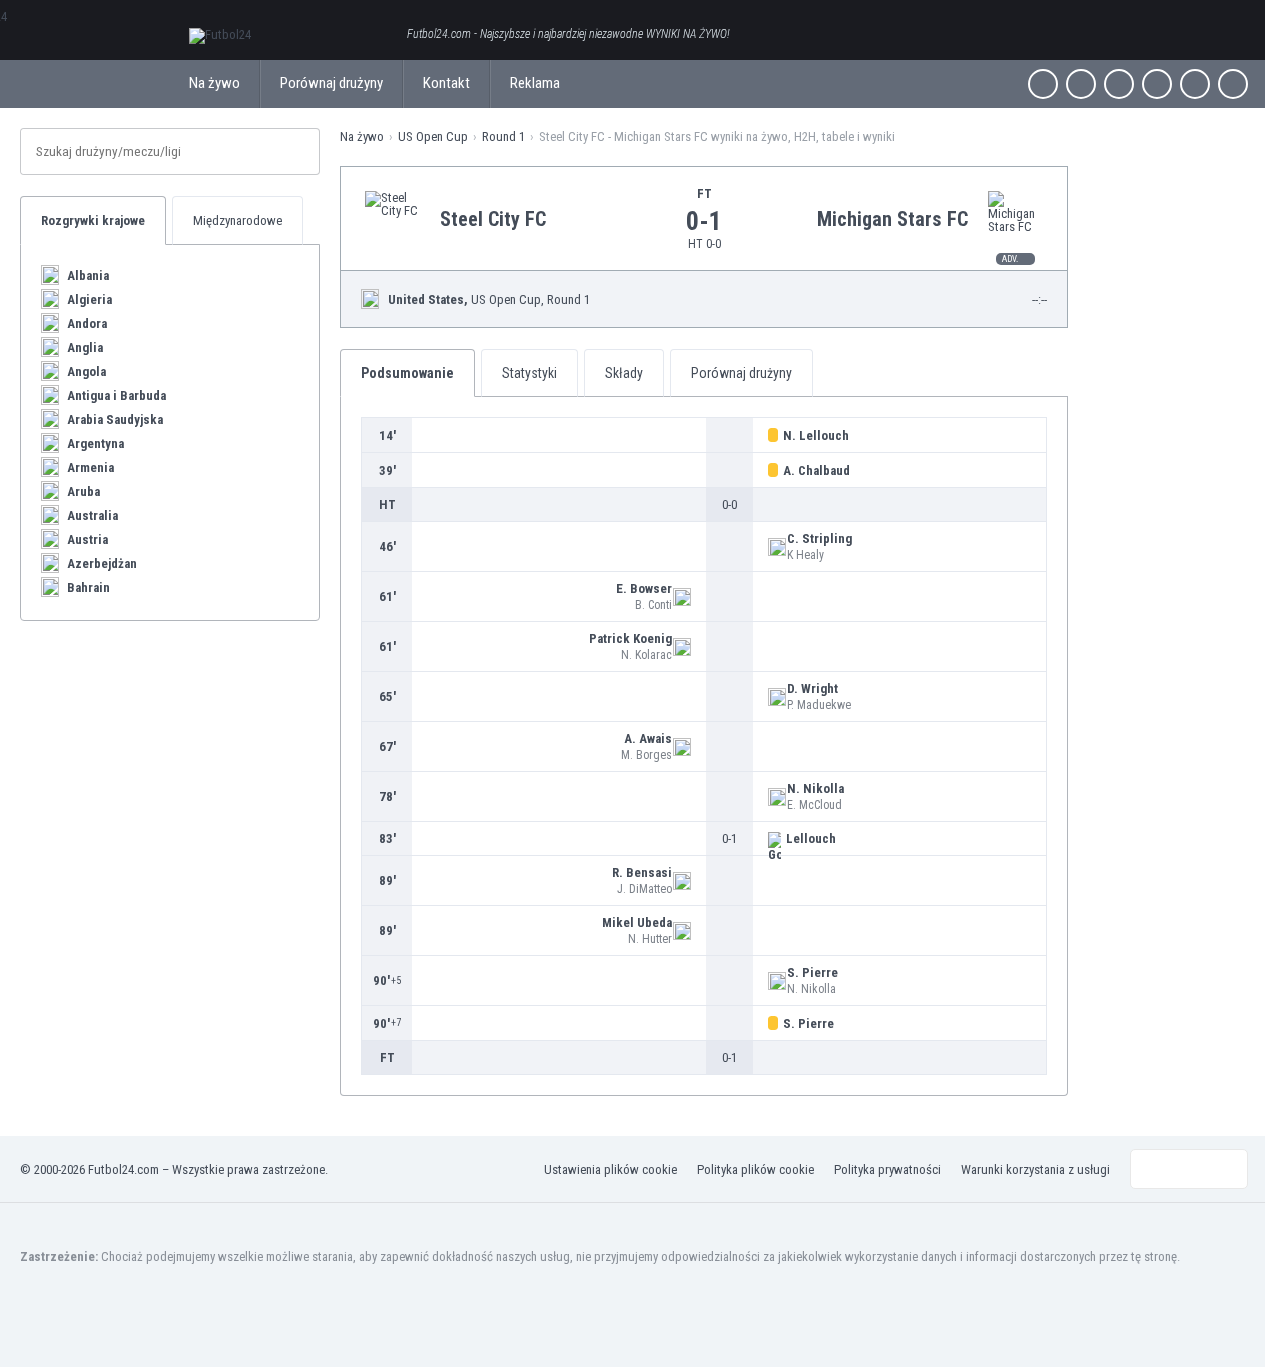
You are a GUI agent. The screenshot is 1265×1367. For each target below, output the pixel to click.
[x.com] (1081, 84)
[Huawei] (1233, 84)
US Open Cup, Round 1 (489, 299)
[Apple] (1157, 84)
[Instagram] (1119, 84)
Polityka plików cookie (755, 1169)
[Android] (1195, 84)
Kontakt (446, 83)
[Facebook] (1043, 84)
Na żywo (214, 83)
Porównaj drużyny (331, 83)
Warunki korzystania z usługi (1035, 1169)
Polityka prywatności (887, 1169)
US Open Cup (433, 136)
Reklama (535, 83)
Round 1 (503, 136)
